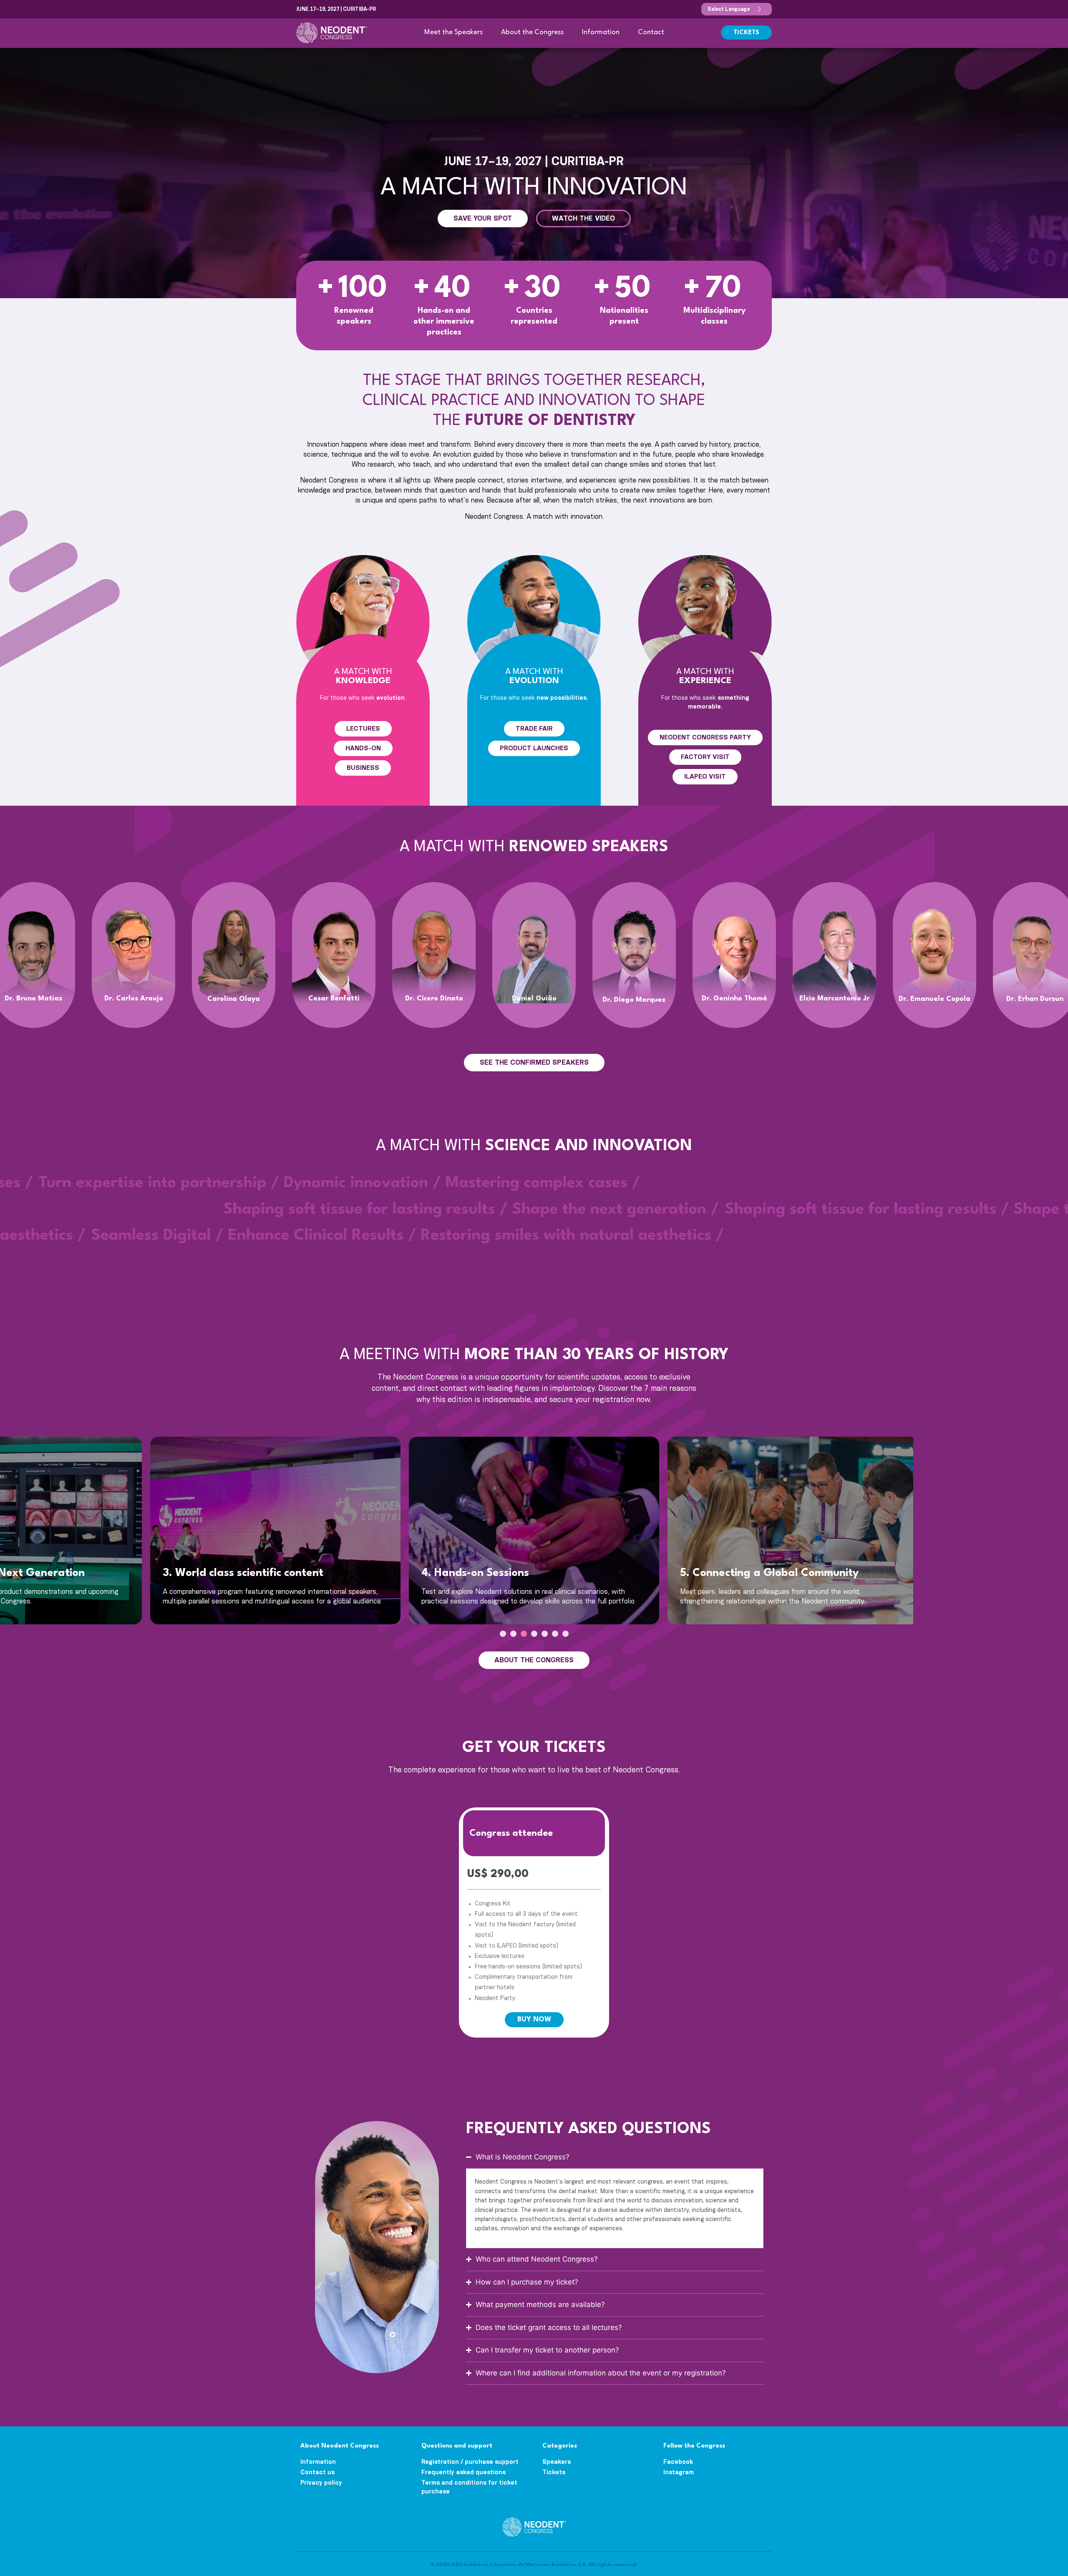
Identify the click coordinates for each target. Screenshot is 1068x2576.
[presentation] (503, 1634)
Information (601, 32)
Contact (651, 32)
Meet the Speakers (453, 32)
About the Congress (532, 32)
